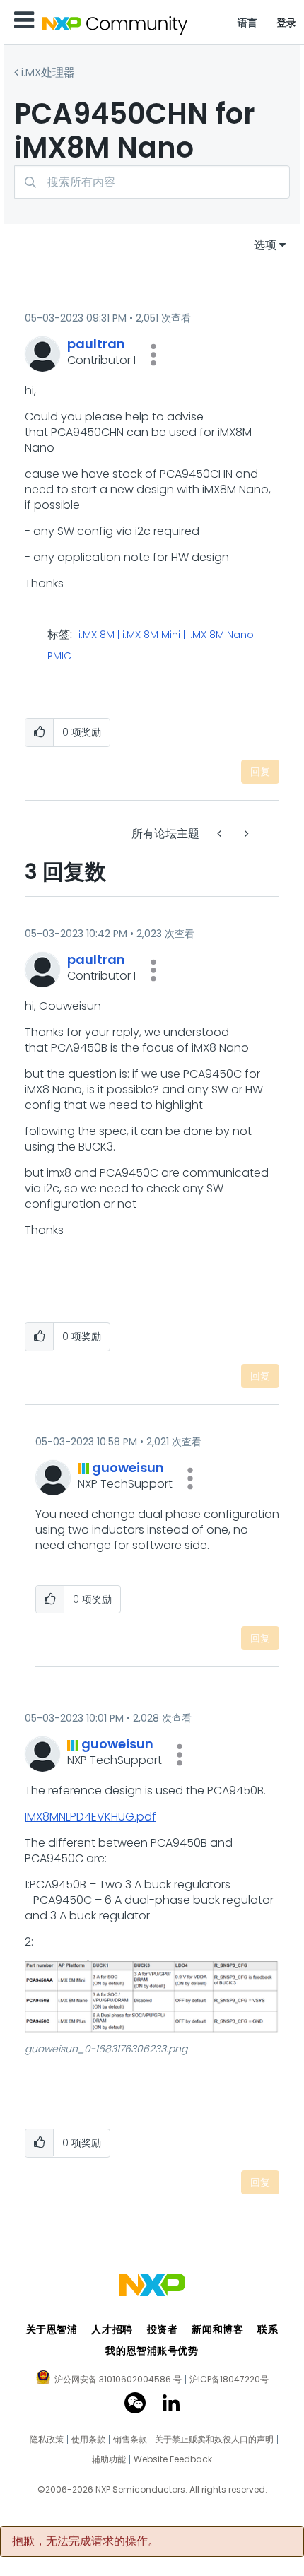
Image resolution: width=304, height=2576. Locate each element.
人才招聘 (112, 2329)
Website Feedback (173, 2459)
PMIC (59, 657)
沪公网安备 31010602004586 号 (118, 2380)
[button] (153, 355)
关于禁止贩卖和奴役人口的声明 (214, 2440)
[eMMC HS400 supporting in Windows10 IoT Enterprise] (245, 834)
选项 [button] (265, 245)
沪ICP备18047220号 (229, 2380)
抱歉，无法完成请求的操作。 (86, 2541)
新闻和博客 (217, 2329)
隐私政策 (47, 2440)
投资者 (163, 2329)
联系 (268, 2329)
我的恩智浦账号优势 (152, 2351)
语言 (248, 23)
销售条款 (130, 2440)
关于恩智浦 (52, 2329)
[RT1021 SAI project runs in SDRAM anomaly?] (221, 834)
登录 (287, 23)
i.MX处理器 (48, 72)
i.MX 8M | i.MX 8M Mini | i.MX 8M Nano (166, 635)
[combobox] (152, 182)
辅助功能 (109, 2459)
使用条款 (88, 2440)
